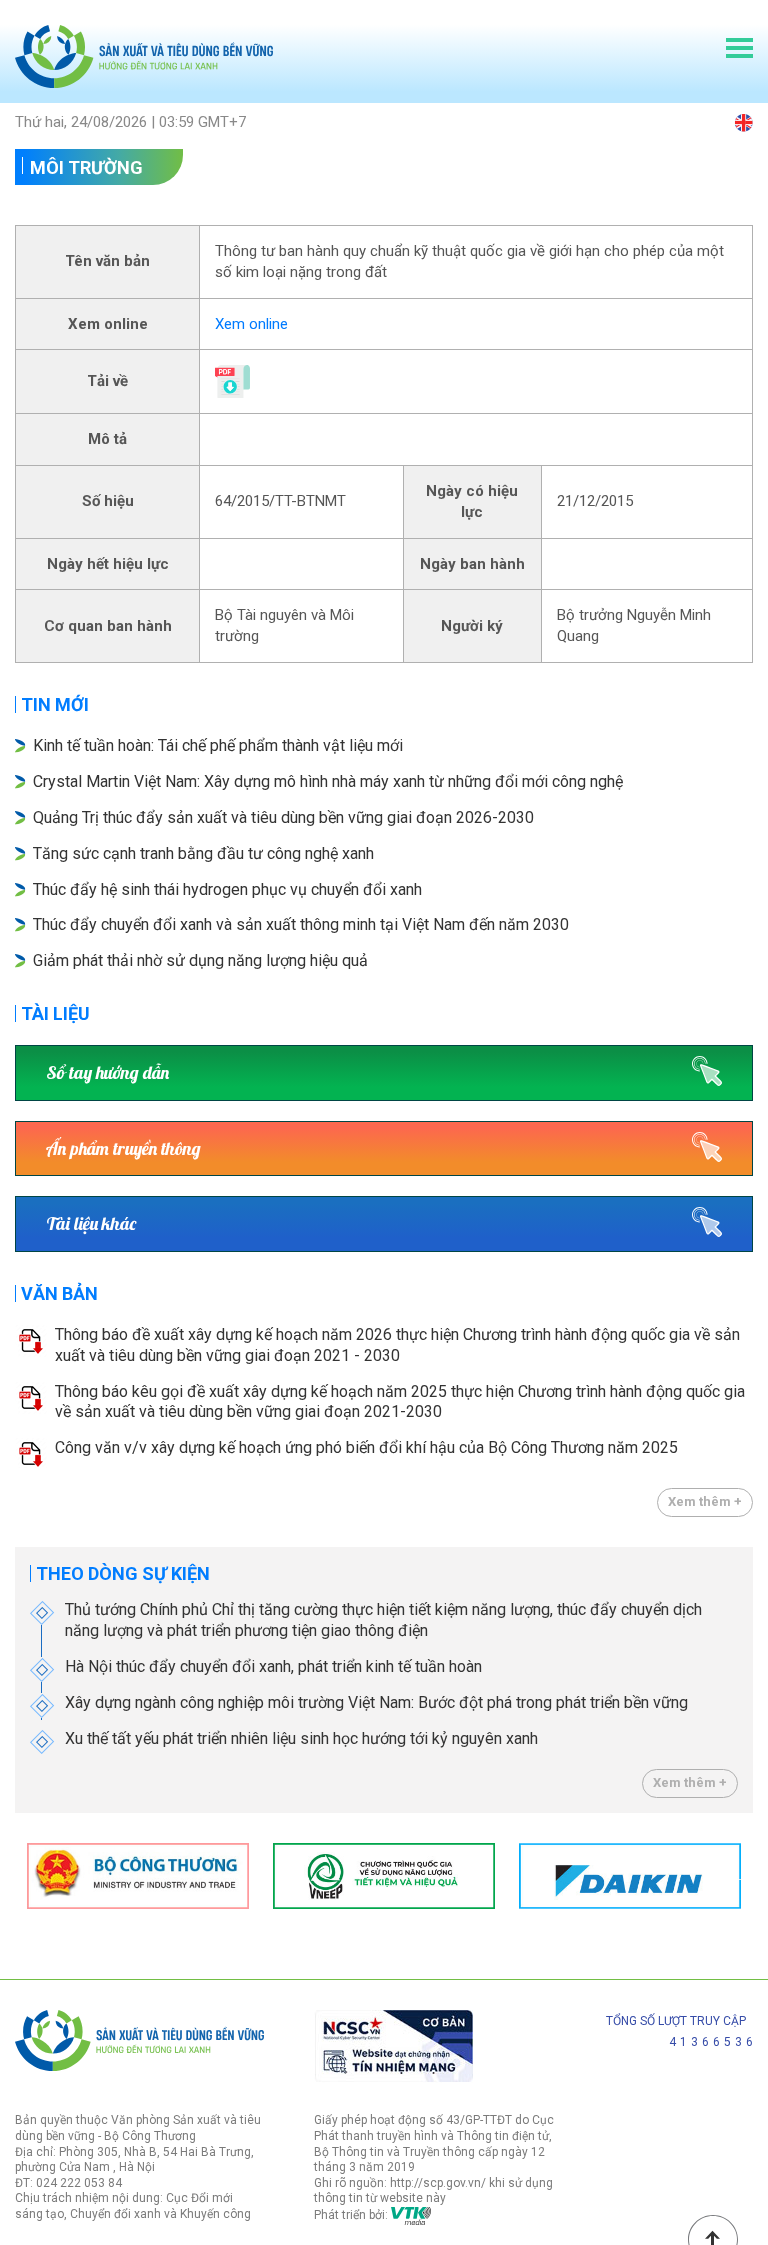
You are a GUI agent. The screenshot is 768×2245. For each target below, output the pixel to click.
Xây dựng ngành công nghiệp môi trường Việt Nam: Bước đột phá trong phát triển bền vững (376, 1702)
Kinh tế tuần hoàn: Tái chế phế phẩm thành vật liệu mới (218, 745)
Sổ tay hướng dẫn (107, 1072)
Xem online (251, 324)
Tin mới (55, 704)
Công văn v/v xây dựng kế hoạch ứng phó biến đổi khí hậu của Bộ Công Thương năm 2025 (366, 1447)
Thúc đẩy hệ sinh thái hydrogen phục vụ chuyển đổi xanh (227, 889)
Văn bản (59, 1293)
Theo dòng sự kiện (123, 1573)
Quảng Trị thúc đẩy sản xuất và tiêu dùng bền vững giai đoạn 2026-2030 (283, 817)
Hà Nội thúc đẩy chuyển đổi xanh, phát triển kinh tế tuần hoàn (273, 1666)
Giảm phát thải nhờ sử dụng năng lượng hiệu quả (200, 960)
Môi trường (86, 167)
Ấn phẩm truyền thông (123, 1148)
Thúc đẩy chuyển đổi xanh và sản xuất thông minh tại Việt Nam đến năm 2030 (301, 924)
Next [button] (743, 1876)
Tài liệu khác (91, 1223)
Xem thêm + (705, 1501)
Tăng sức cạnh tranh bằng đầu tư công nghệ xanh (205, 853)
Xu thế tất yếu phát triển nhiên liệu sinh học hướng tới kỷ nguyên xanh (301, 1738)
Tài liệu (55, 1013)
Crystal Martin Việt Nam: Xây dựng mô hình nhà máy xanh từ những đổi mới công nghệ (328, 781)
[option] (138, 1876)
